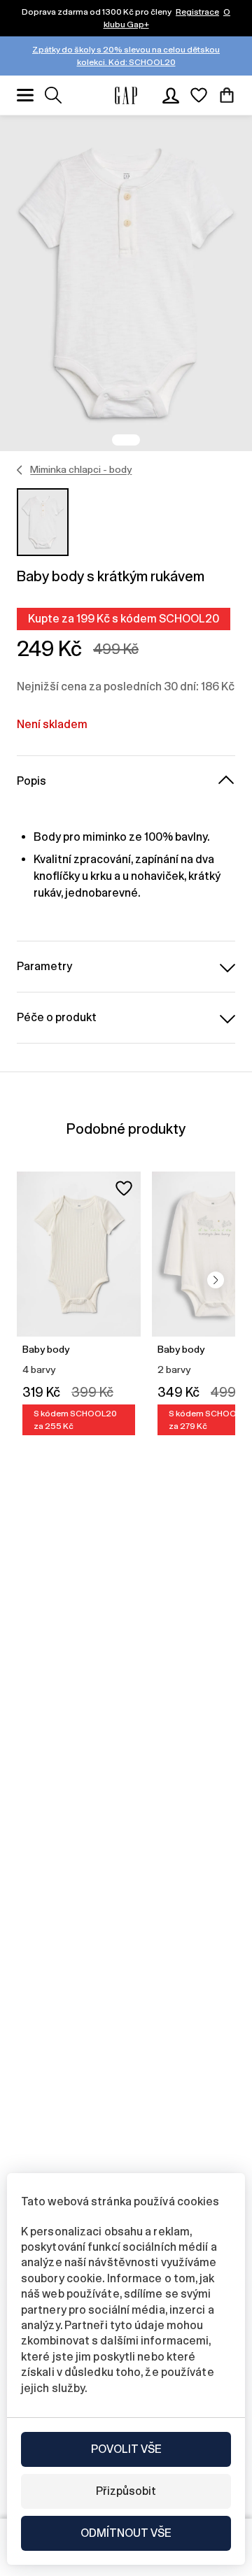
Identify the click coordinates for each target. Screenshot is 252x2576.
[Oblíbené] (199, 95)
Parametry (44, 966)
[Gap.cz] (126, 95)
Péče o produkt (57, 1017)
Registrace (197, 12)
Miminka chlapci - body (81, 469)
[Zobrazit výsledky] (53, 95)
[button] (216, 1280)
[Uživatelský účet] (171, 95)
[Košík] (227, 95)
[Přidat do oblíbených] (124, 1188)
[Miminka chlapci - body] (20, 470)
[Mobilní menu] (25, 95)
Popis (31, 781)
